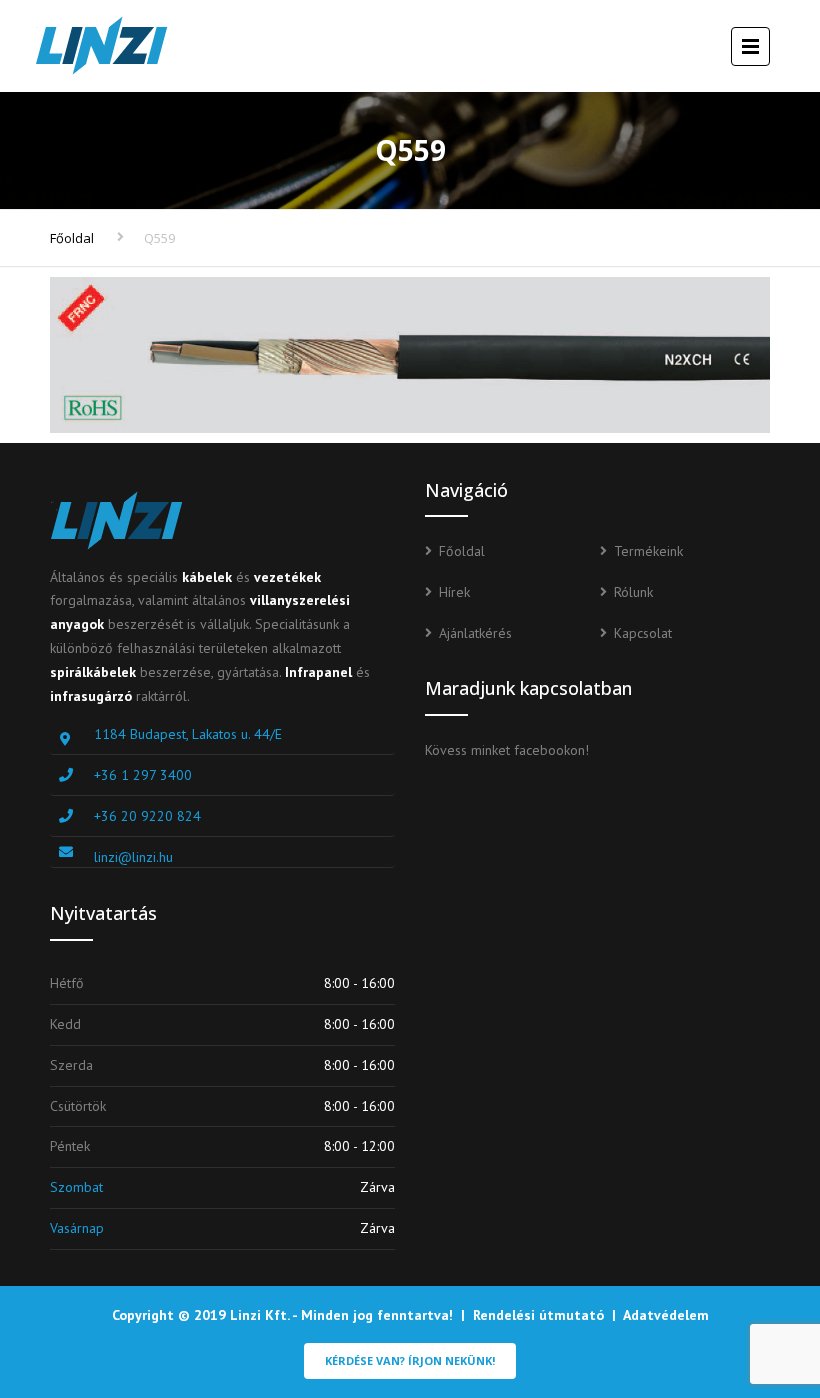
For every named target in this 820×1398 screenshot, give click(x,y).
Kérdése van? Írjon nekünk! (410, 1360)
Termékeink (648, 551)
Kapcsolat (643, 633)
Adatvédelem (666, 1315)
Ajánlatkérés (475, 633)
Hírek (454, 592)
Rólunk (633, 592)
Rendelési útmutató (538, 1315)
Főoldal (72, 238)
